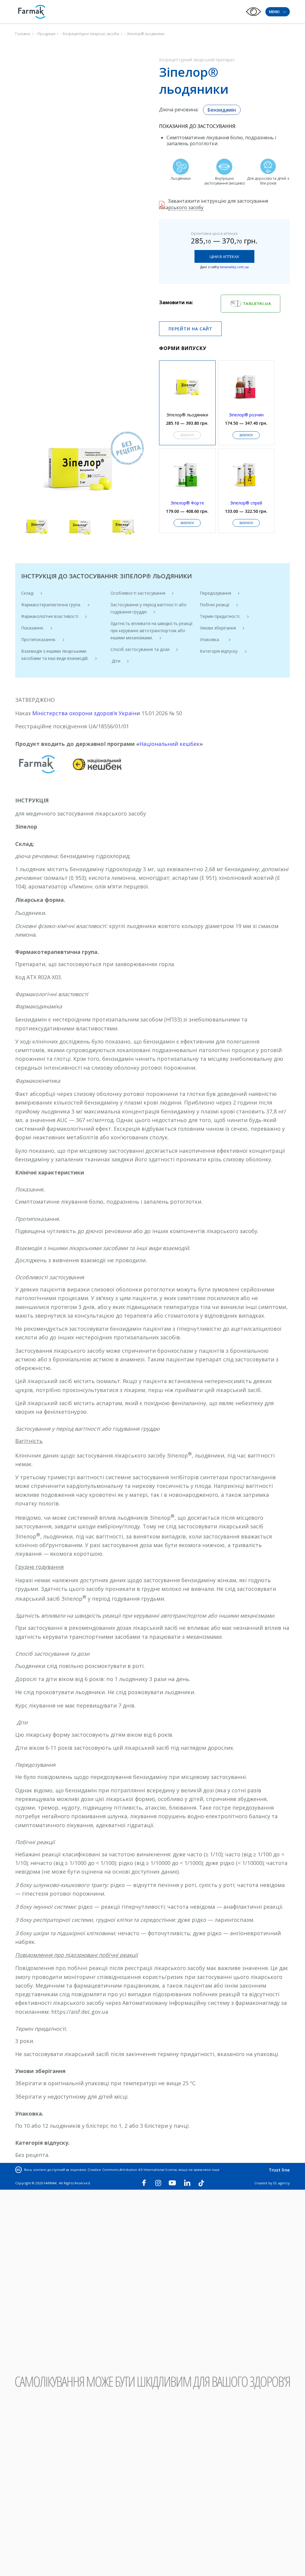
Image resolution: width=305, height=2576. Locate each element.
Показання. (32, 628)
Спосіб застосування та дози (140, 649)
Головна (23, 34)
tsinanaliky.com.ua (234, 267)
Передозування (215, 593)
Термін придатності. (220, 616)
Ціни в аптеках (224, 257)
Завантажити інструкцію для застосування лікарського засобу (214, 204)
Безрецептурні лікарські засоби (91, 34)
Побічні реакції (215, 605)
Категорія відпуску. (219, 651)
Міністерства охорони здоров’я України (86, 713)
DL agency (281, 2183)
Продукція (46, 34)
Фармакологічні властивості (50, 616)
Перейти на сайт (190, 329)
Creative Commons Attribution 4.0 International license (132, 2170)
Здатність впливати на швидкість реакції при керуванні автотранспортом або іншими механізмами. (152, 631)
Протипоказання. (39, 639)
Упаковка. (211, 639)
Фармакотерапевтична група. (51, 605)
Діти (115, 661)
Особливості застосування (138, 593)
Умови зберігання (218, 628)
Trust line (279, 2170)
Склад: (28, 593)
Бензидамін (222, 110)
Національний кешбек (169, 744)
